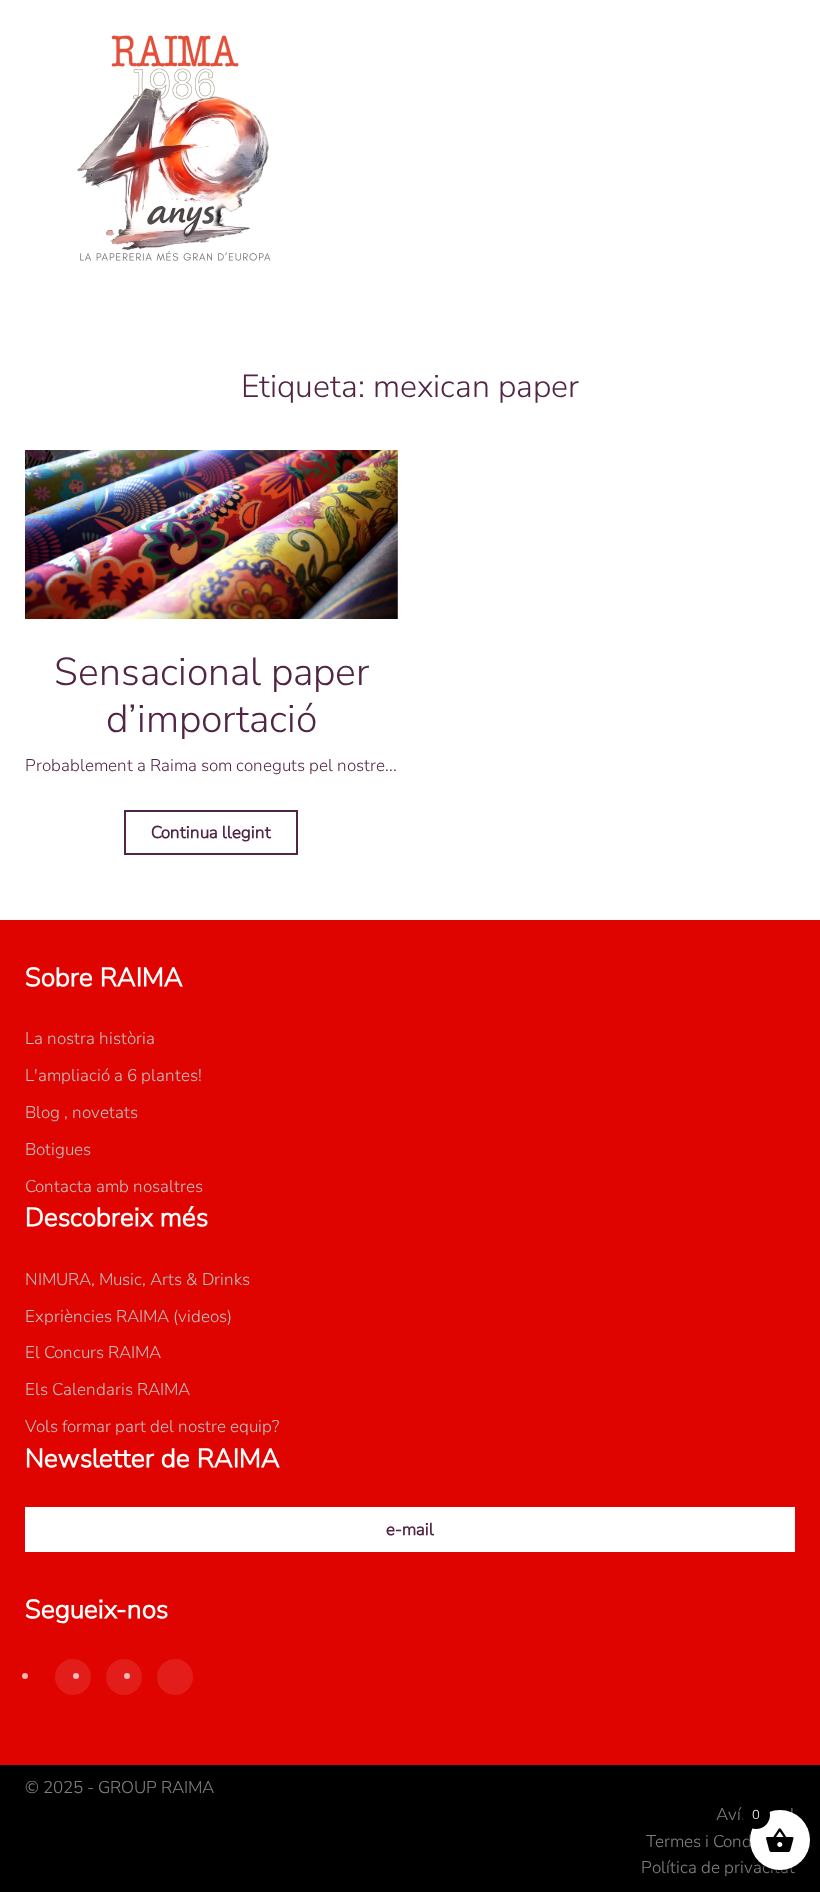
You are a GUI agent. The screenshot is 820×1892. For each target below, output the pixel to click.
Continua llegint (211, 832)
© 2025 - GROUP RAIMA (119, 1787)
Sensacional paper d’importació (211, 695)
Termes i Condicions (720, 1841)
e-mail (410, 1529)
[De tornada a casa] (175, 150)
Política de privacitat (718, 1867)
